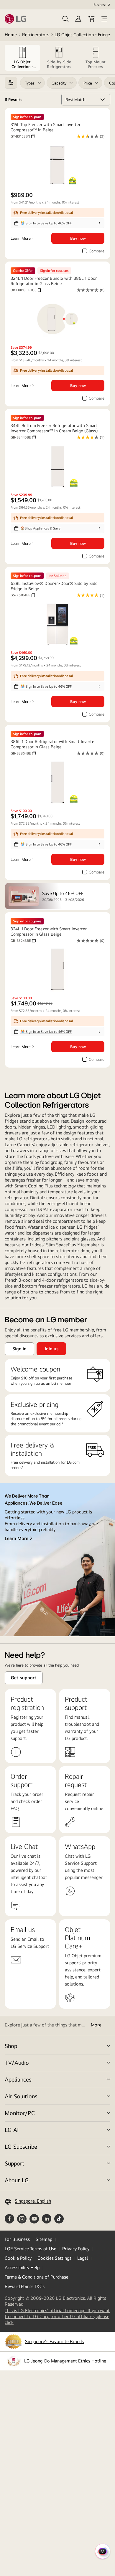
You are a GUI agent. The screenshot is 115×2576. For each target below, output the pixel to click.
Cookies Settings (54, 2258)
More (96, 2025)
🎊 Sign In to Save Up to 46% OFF (46, 223)
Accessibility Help (22, 2268)
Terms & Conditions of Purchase (37, 2277)
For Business (17, 2239)
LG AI (12, 2130)
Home (11, 35)
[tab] (22, 58)
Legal (83, 2258)
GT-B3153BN (23, 136)
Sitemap (44, 2239)
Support (15, 2163)
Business (100, 5)
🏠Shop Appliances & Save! (41, 528)
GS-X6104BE (23, 595)
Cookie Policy (18, 2258)
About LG (17, 2180)
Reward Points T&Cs (25, 2286)
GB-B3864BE (23, 753)
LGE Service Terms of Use (31, 2249)
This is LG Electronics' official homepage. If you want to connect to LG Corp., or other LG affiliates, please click (57, 2317)
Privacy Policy (76, 2249)
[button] (65, 19)
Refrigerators (36, 35)
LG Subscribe (21, 2146)
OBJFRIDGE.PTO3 (26, 290)
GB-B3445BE (23, 437)
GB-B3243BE (23, 941)
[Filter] (11, 83)
